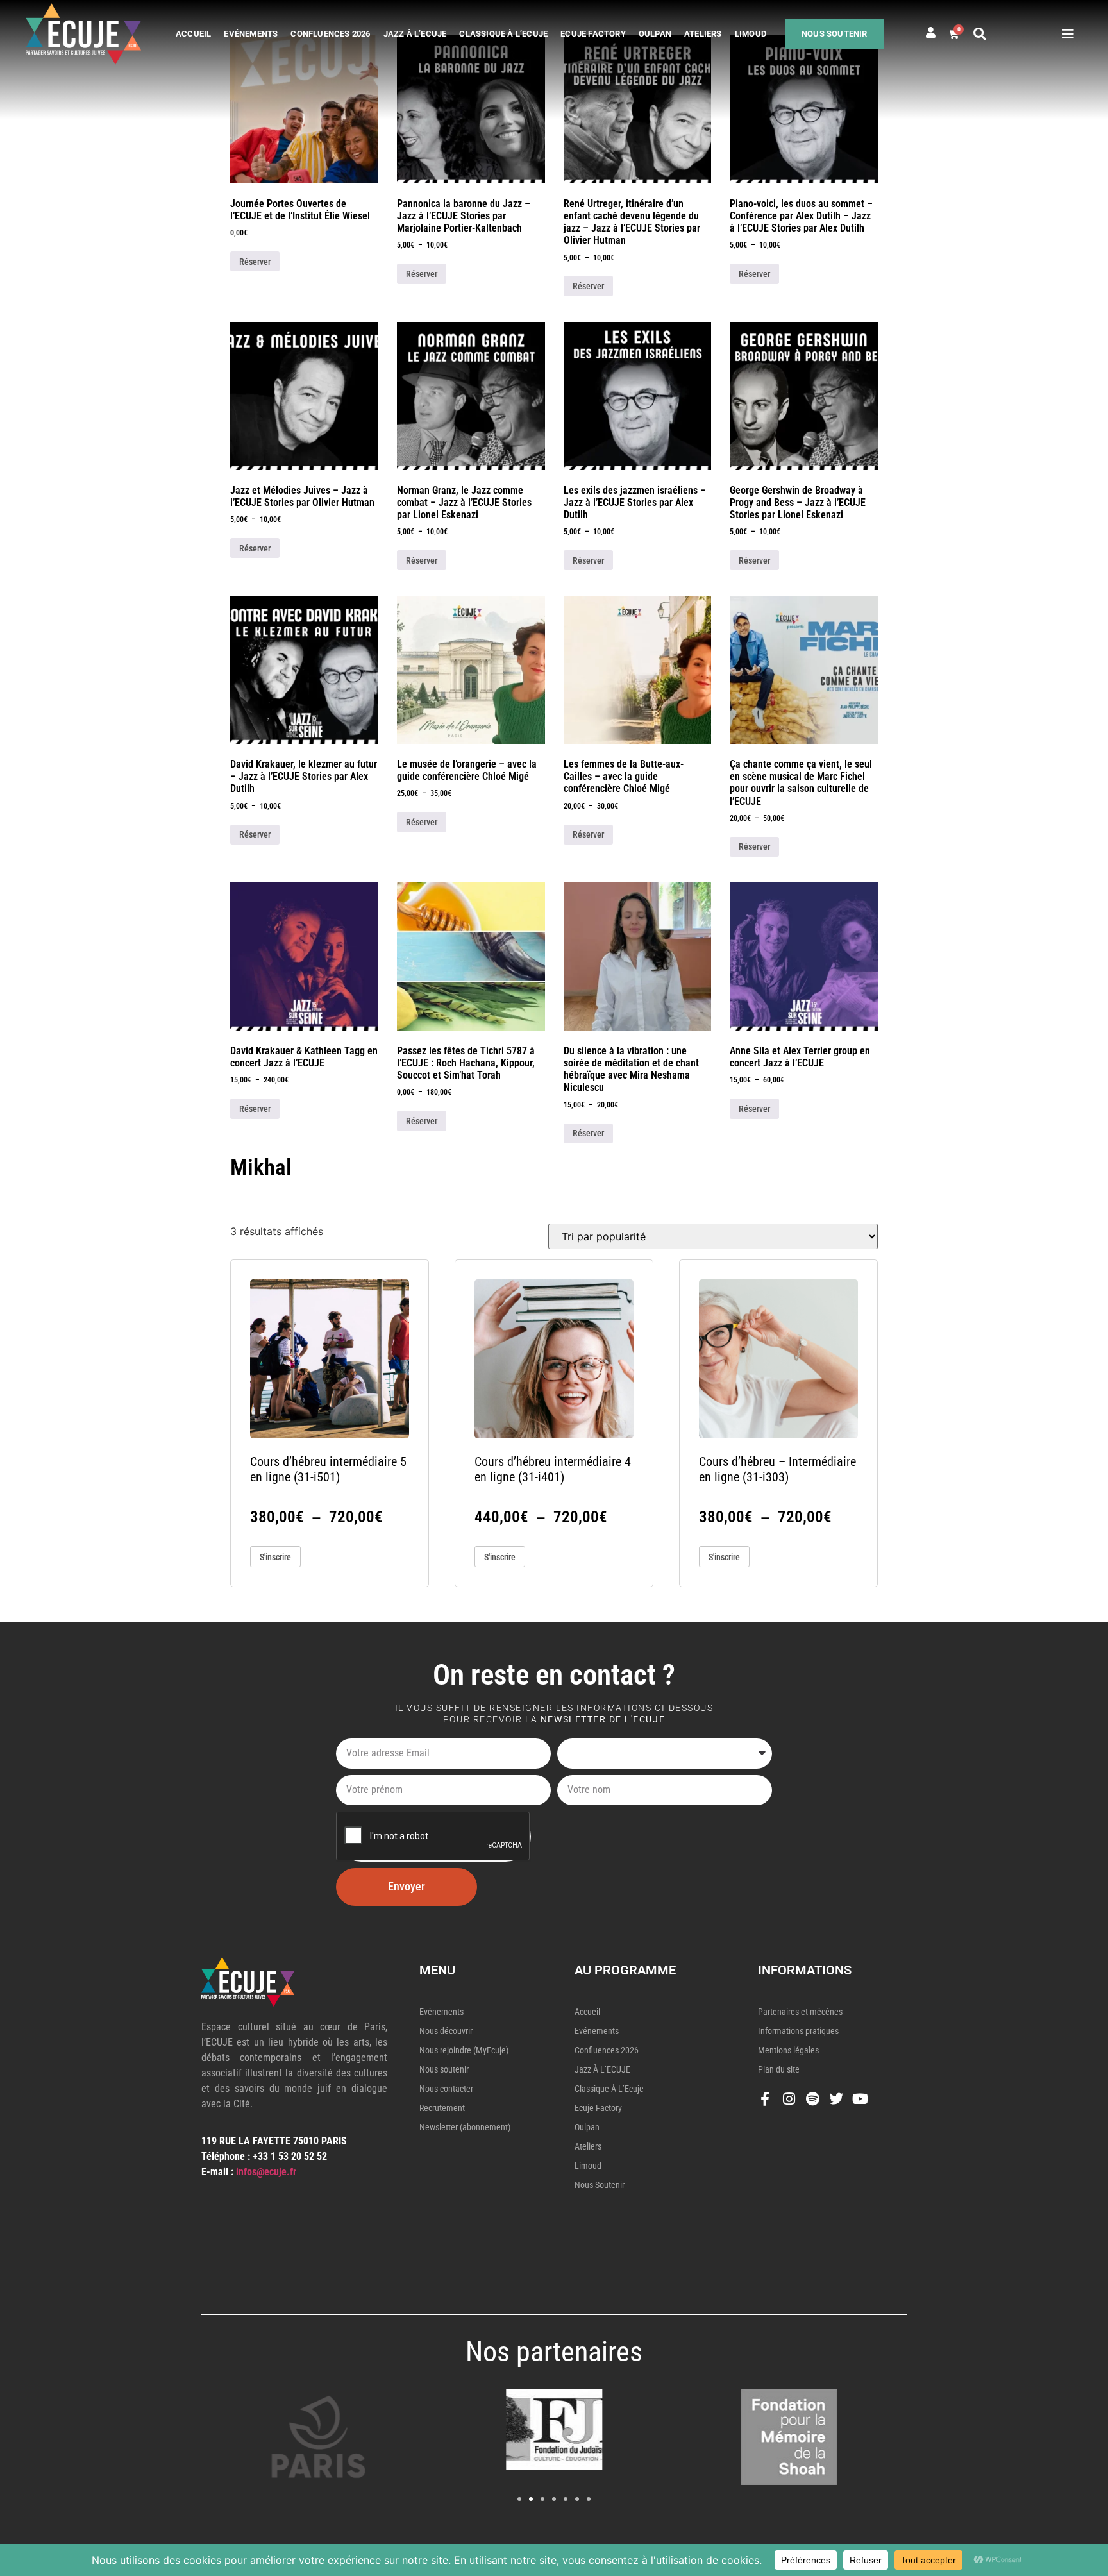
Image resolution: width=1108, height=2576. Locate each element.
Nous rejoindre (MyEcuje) (464, 2050)
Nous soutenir (835, 34)
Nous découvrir (446, 2031)
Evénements (251, 34)
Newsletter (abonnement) (465, 2127)
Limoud (751, 34)
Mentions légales (788, 2050)
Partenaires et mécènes (800, 2012)
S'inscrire (275, 1557)
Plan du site (779, 2069)
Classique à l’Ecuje (503, 34)
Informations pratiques (798, 2031)
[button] (980, 34)
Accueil (193, 34)
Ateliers (703, 34)
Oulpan (655, 34)
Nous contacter (446, 2089)
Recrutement (442, 2108)
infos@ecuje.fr (266, 2172)
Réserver (255, 262)
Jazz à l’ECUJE (415, 34)
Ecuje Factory (593, 34)
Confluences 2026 (330, 34)
